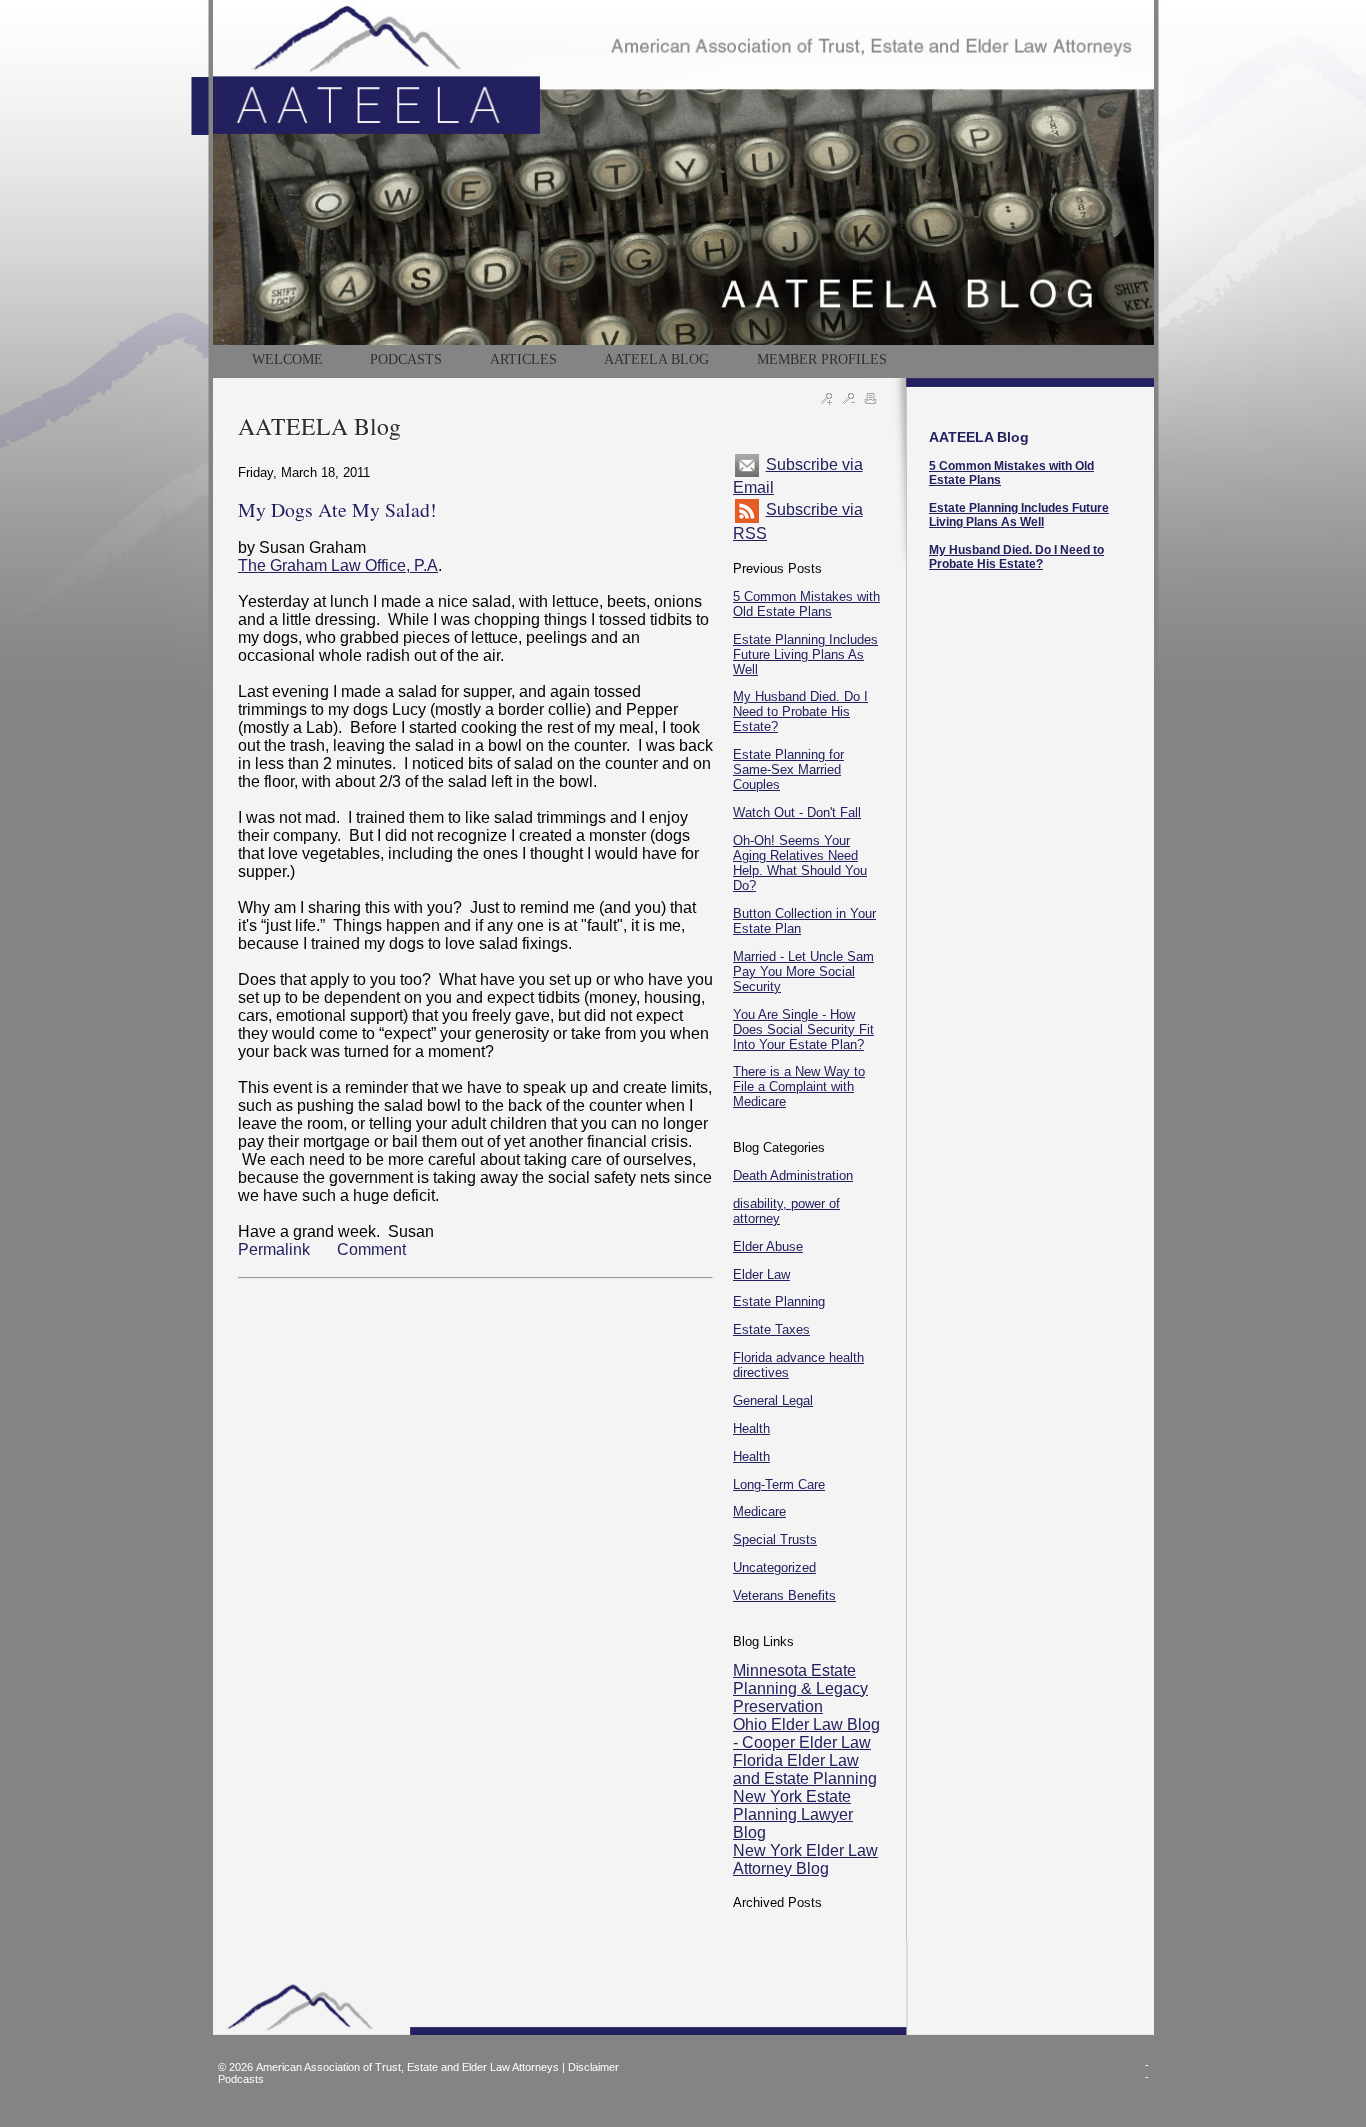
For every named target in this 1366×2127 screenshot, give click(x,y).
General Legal (773, 1400)
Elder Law (761, 1274)
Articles (523, 359)
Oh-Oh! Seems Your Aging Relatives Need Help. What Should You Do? (800, 863)
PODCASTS (406, 359)
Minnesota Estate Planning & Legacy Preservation (800, 1688)
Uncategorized (774, 1567)
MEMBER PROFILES (822, 359)
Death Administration (793, 1175)
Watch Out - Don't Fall (797, 812)
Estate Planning (779, 1301)
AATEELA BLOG (656, 359)
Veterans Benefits (784, 1595)
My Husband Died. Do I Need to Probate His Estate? (800, 711)
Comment (371, 1249)
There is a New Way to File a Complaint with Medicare (799, 1086)
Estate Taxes (771, 1329)
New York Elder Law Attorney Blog (805, 1859)
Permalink (274, 1249)
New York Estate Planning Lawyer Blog (793, 1814)
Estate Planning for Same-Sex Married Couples (788, 769)
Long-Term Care (779, 1484)
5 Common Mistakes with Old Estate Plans (806, 604)
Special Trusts (775, 1539)
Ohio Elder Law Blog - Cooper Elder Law (806, 1733)
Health (751, 1428)
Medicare (759, 1511)
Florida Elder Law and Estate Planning (805, 1769)
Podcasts (241, 2079)
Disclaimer (593, 2067)
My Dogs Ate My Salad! (337, 509)
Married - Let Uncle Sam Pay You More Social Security (803, 971)
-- (1147, 2071)
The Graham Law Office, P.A (338, 565)
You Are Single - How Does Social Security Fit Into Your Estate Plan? (803, 1029)
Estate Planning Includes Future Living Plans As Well (805, 654)
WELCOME (287, 359)
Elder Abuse (768, 1246)
